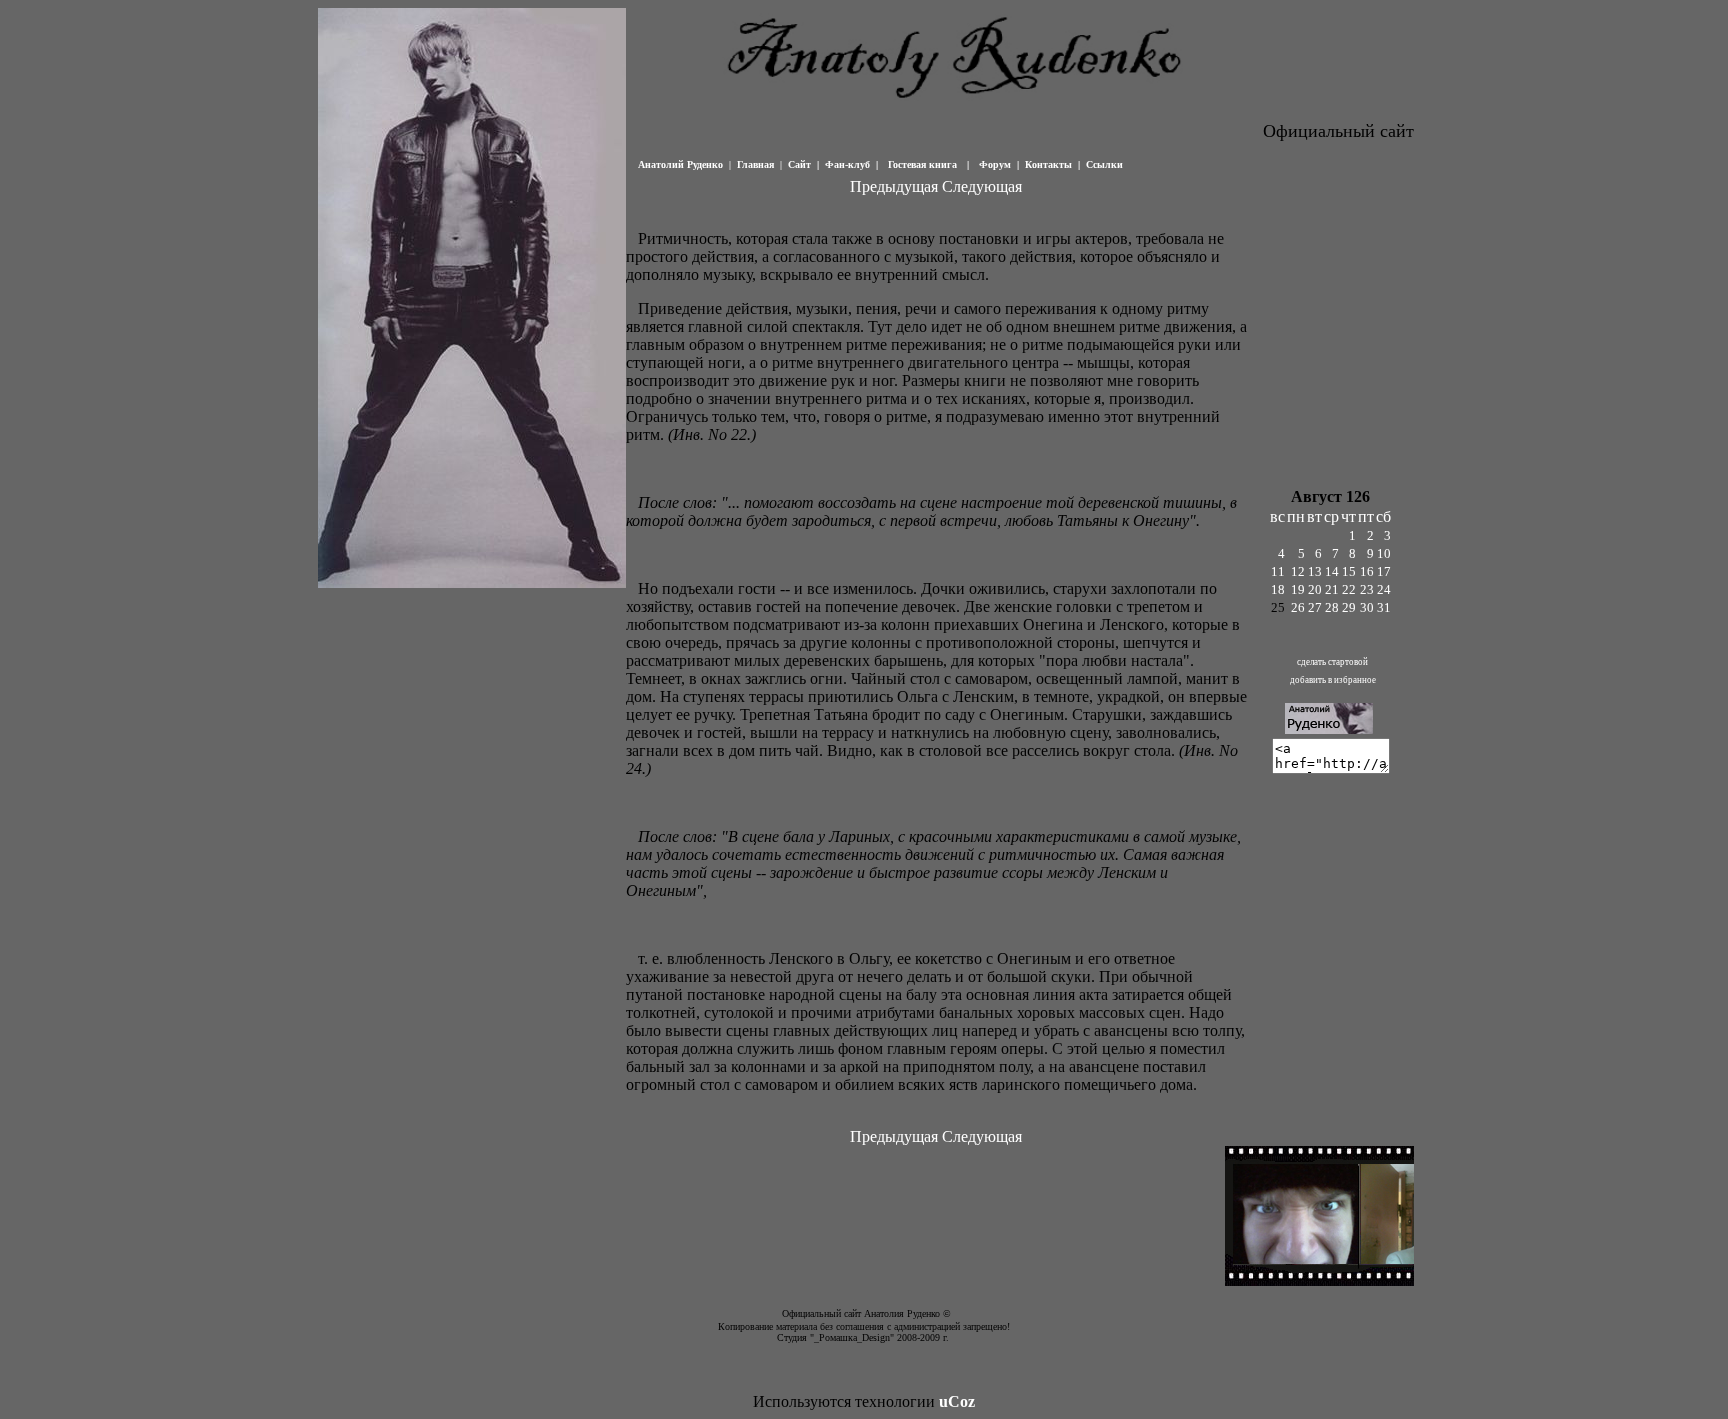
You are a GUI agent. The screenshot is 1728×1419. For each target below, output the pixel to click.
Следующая (982, 186)
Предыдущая (894, 186)
